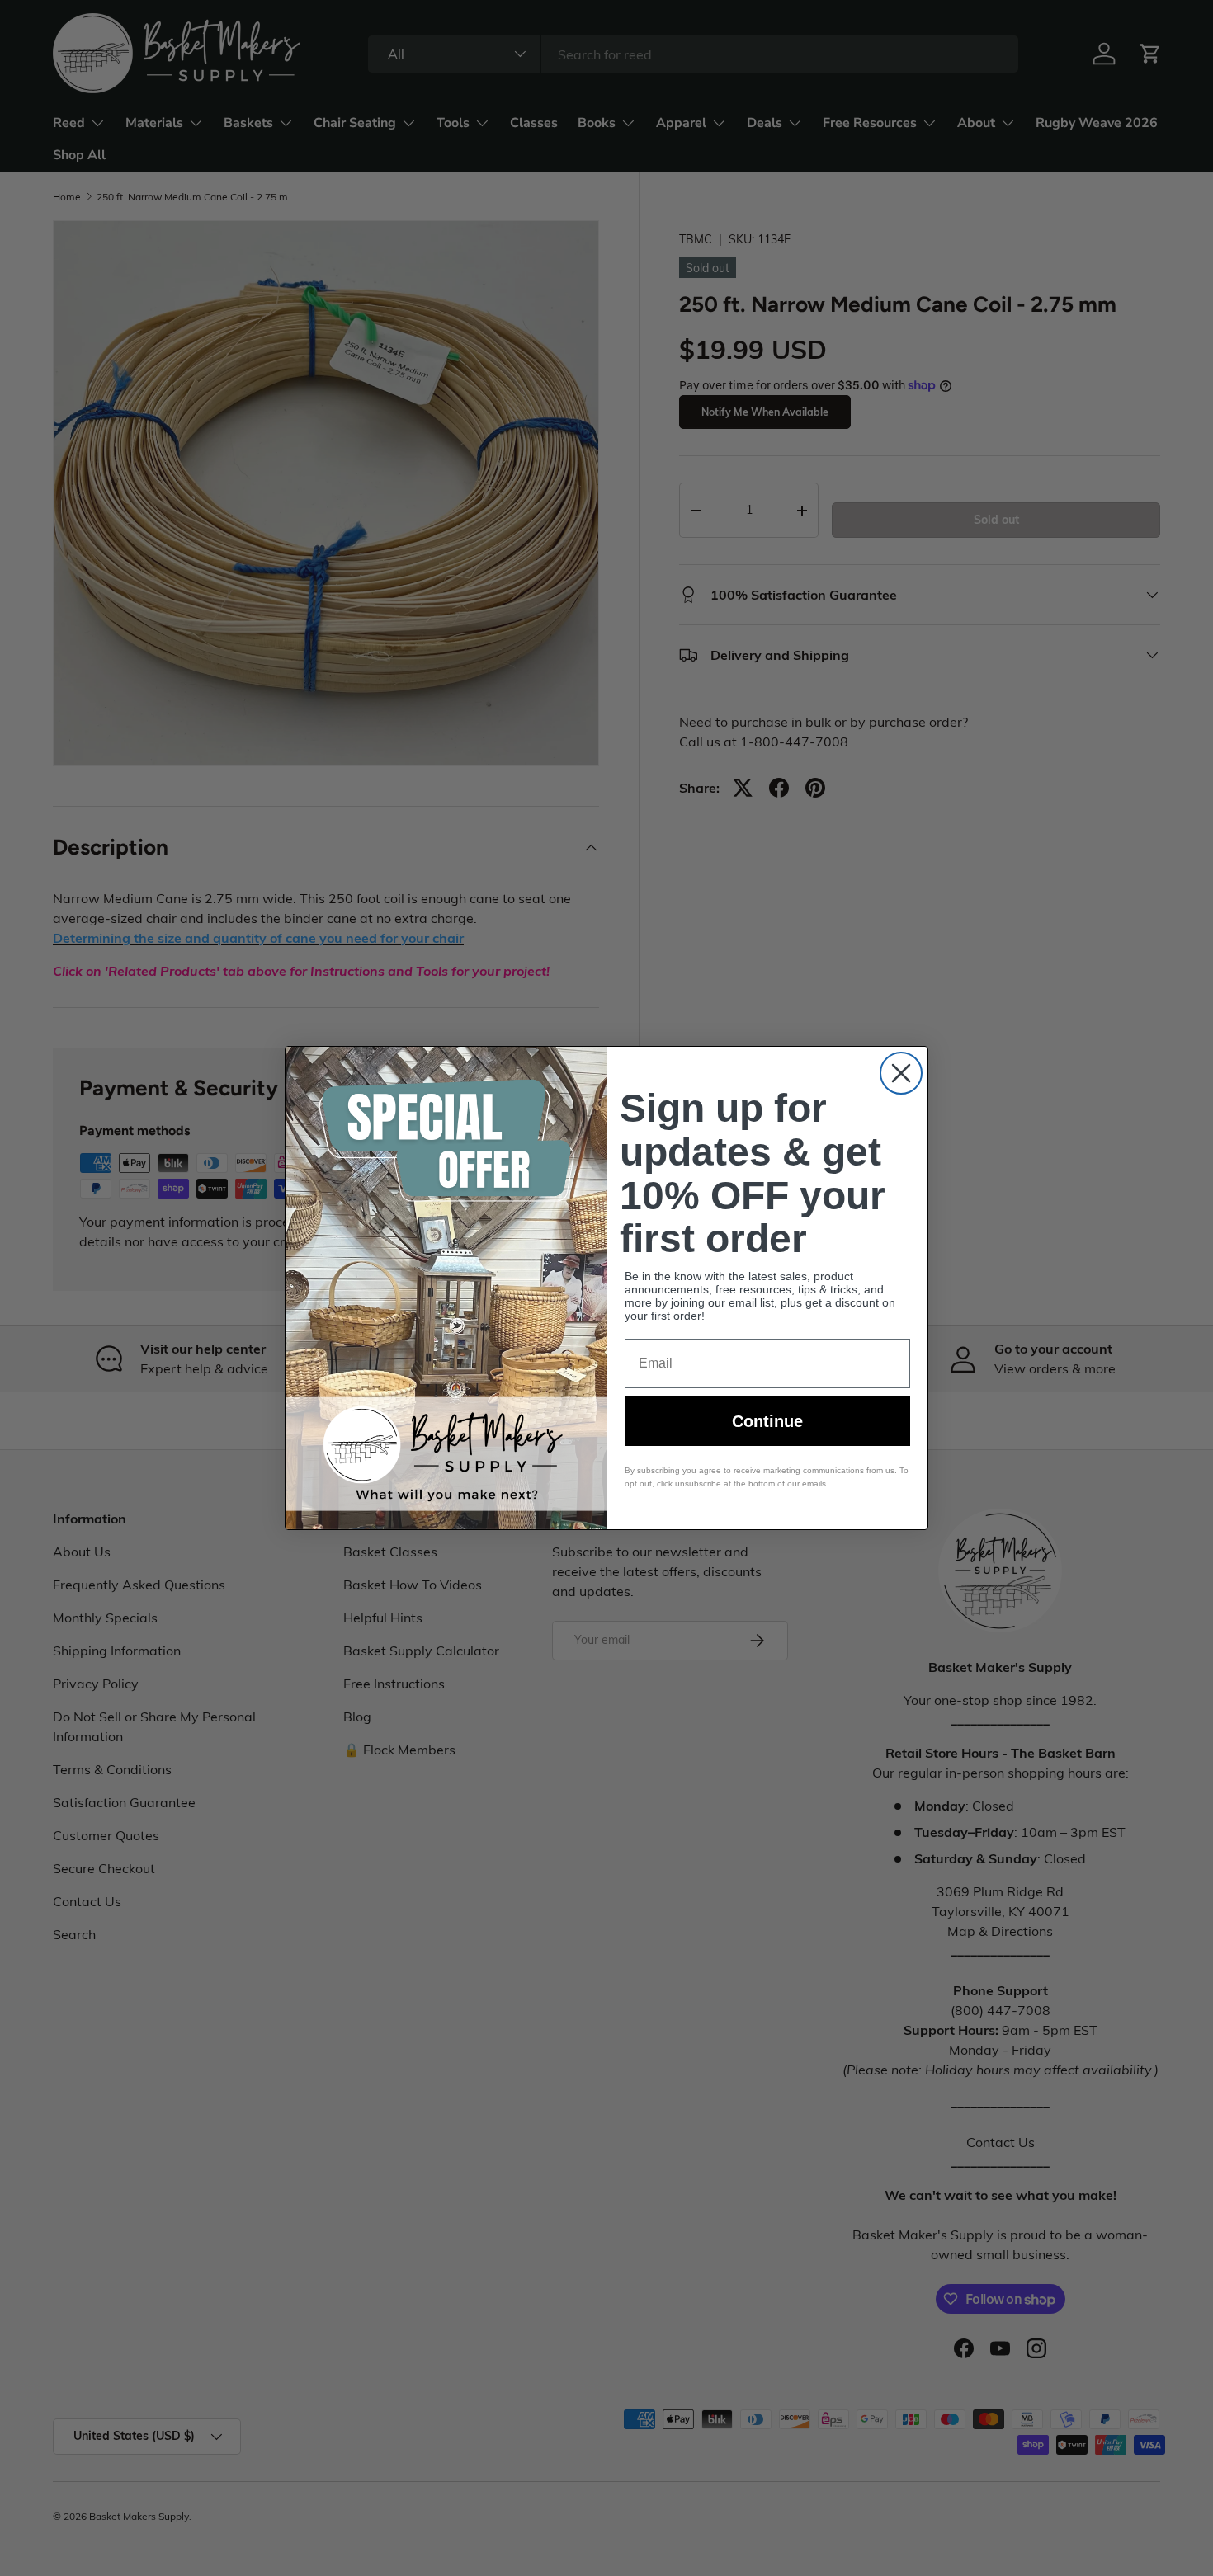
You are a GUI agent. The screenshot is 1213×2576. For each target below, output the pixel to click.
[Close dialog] (901, 1073)
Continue (767, 1421)
